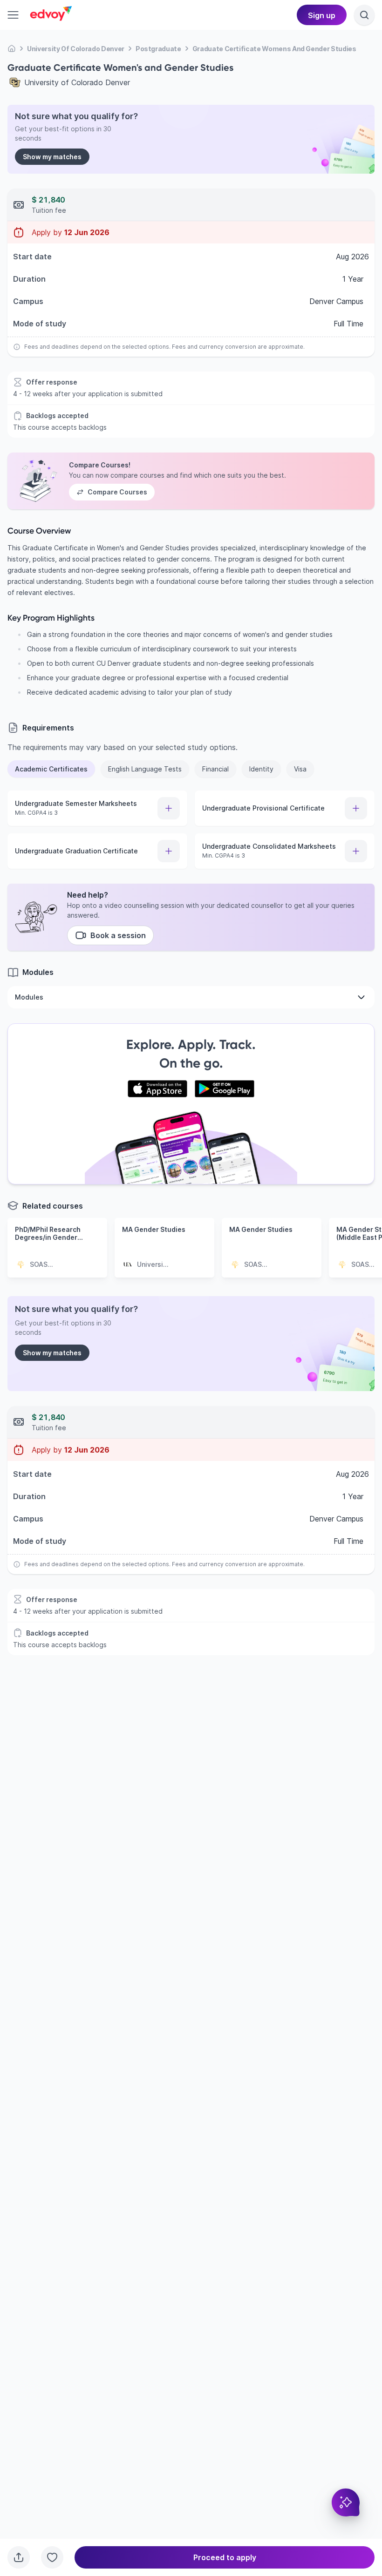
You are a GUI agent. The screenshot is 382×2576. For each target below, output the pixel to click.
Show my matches (52, 157)
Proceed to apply (225, 2557)
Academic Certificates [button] (51, 769)
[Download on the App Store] (157, 1089)
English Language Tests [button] (145, 769)
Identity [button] (261, 769)
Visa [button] (300, 769)
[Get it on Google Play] (225, 1089)
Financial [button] (215, 769)
